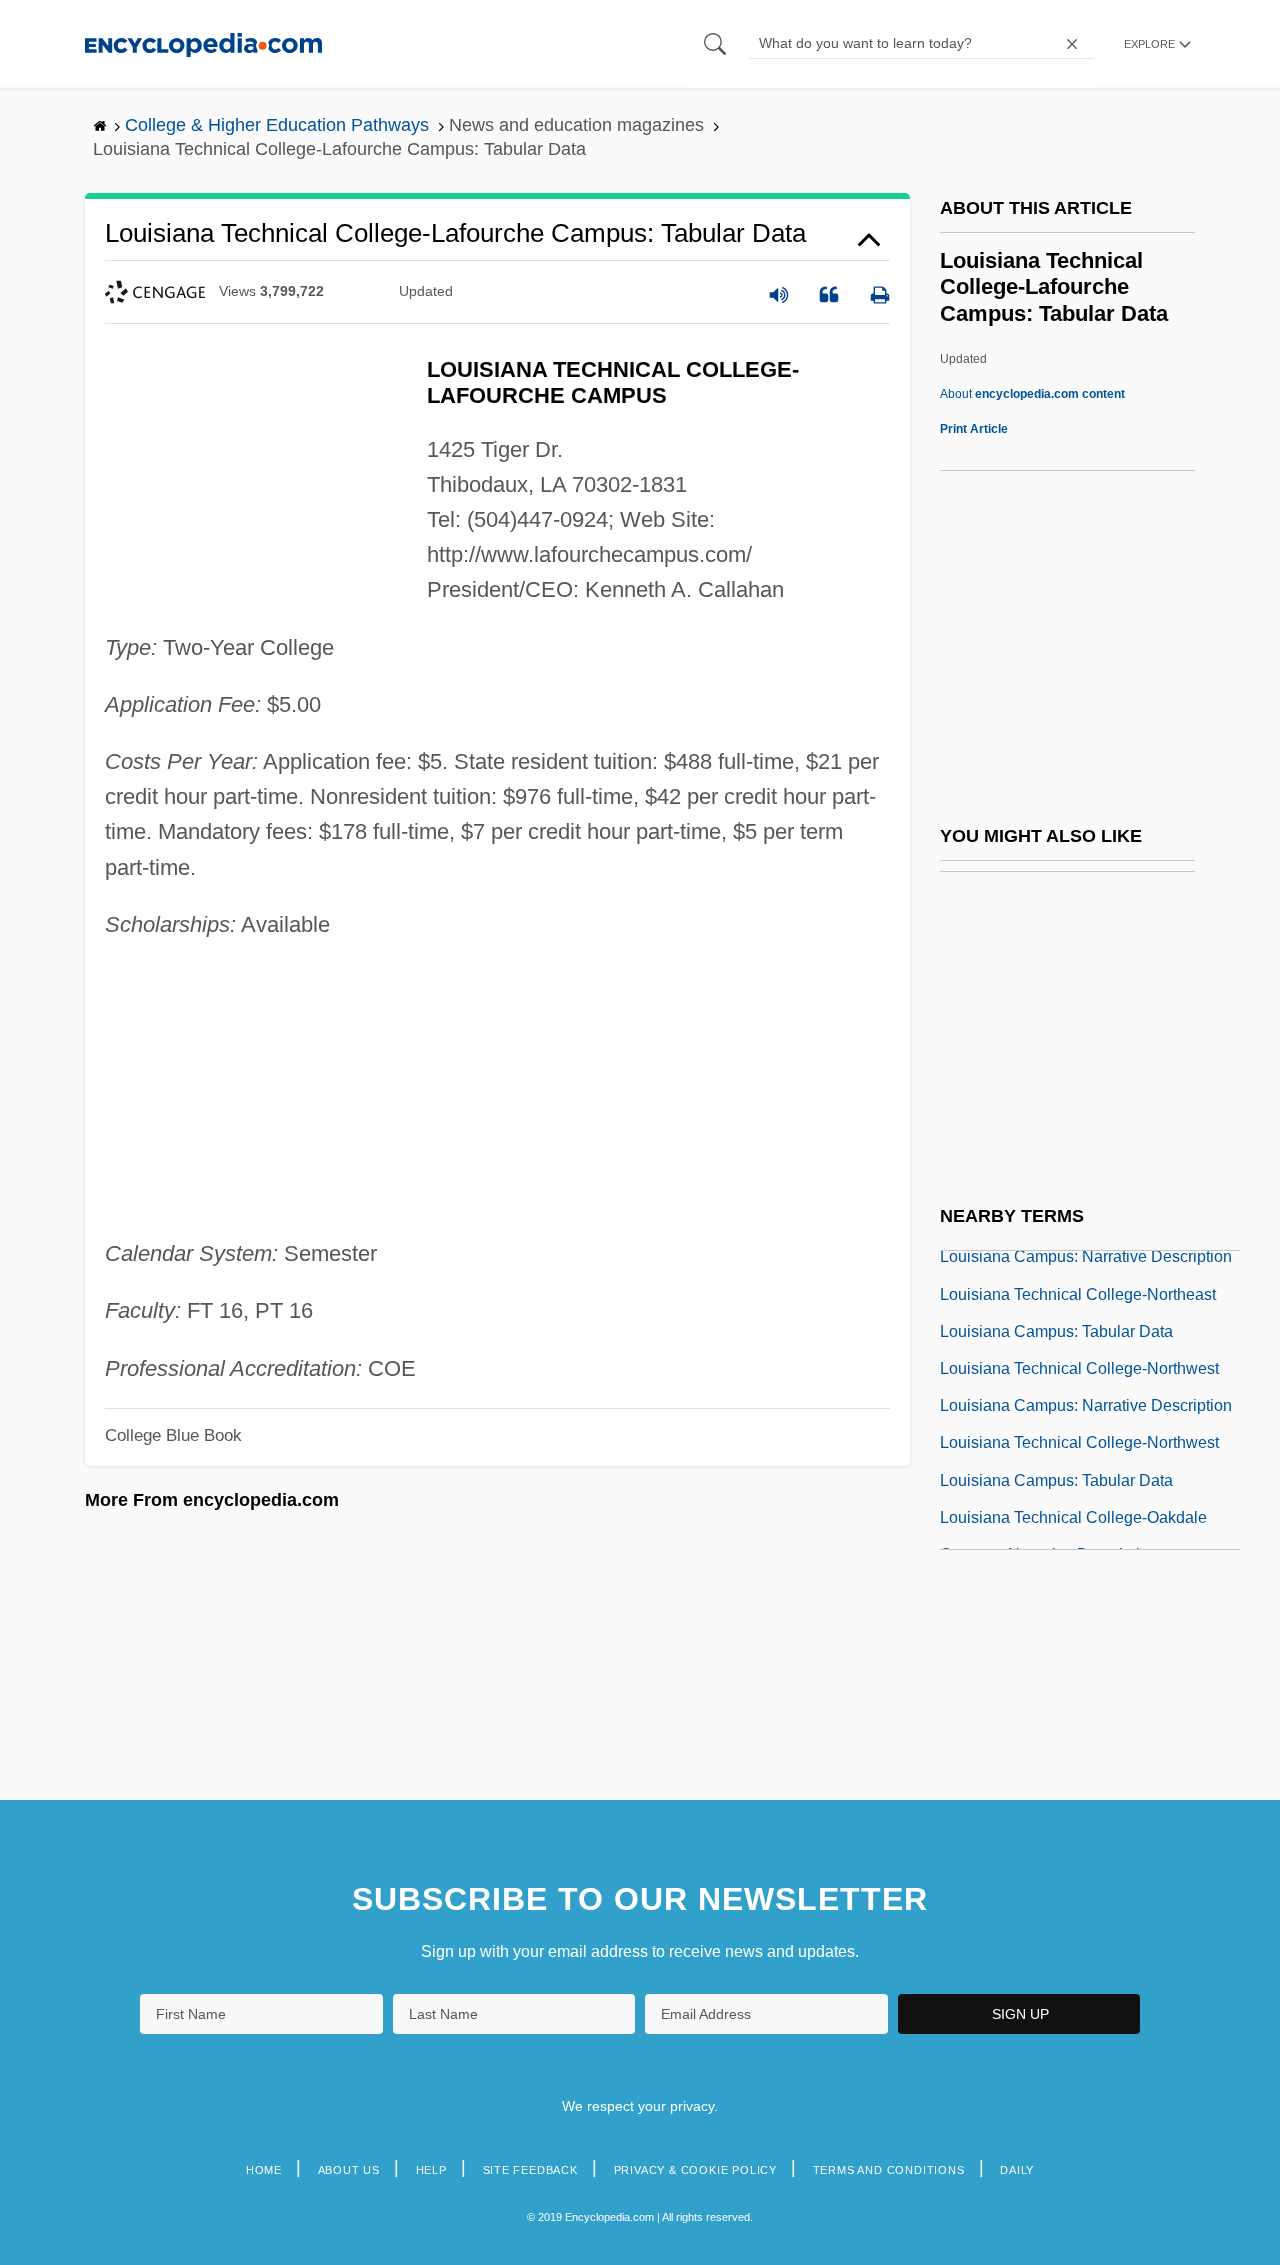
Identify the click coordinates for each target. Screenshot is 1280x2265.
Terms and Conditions (889, 2170)
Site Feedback (530, 2170)
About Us (349, 2170)
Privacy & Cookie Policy (695, 2170)
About (1032, 394)
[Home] (203, 43)
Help (431, 2170)
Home (264, 2170)
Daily (1017, 2170)
